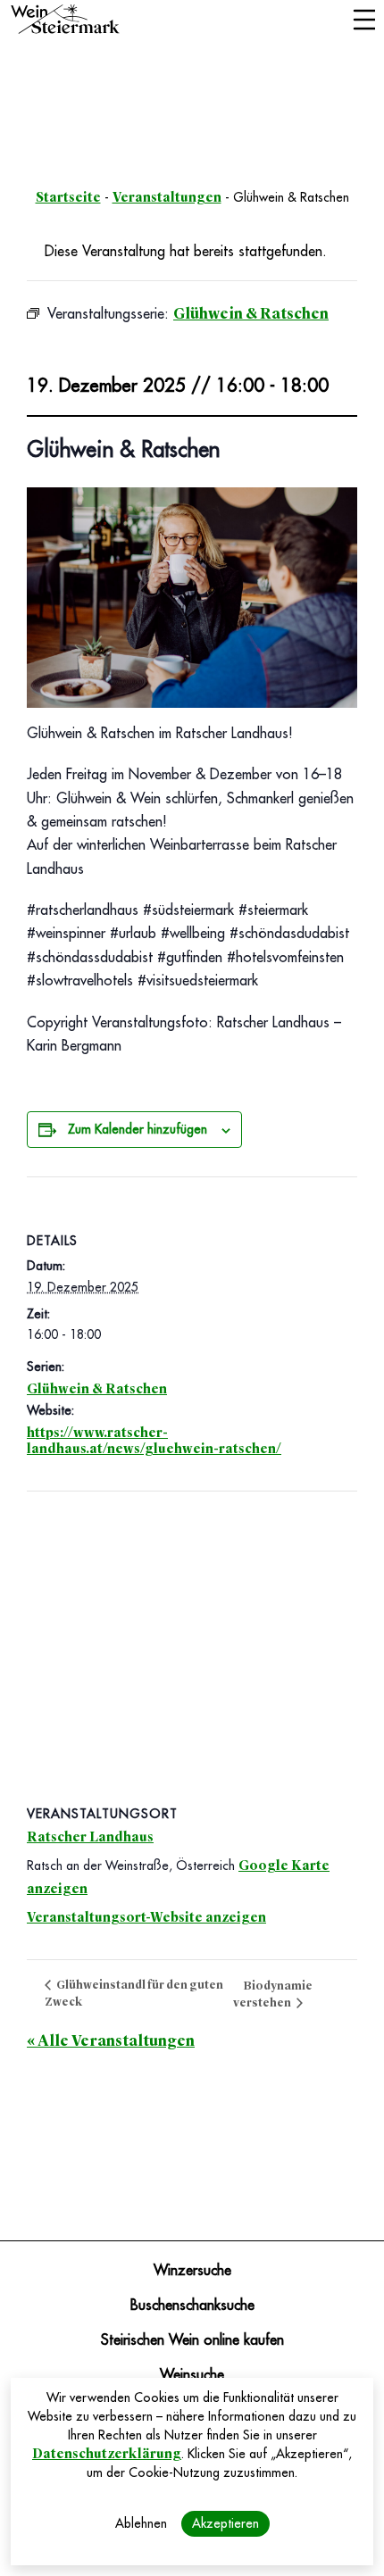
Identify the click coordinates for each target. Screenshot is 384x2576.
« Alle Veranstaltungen (111, 2041)
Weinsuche (192, 2375)
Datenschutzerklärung (107, 2454)
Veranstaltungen (167, 197)
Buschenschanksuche (192, 2306)
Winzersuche (192, 2271)
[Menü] (364, 21)
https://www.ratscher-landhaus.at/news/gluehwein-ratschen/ (154, 1441)
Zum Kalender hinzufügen (138, 1129)
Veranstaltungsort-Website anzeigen (146, 1917)
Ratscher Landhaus (90, 1837)
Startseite (68, 197)
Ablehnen (141, 2523)
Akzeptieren (225, 2523)
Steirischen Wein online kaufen (192, 2340)
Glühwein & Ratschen (97, 1389)
